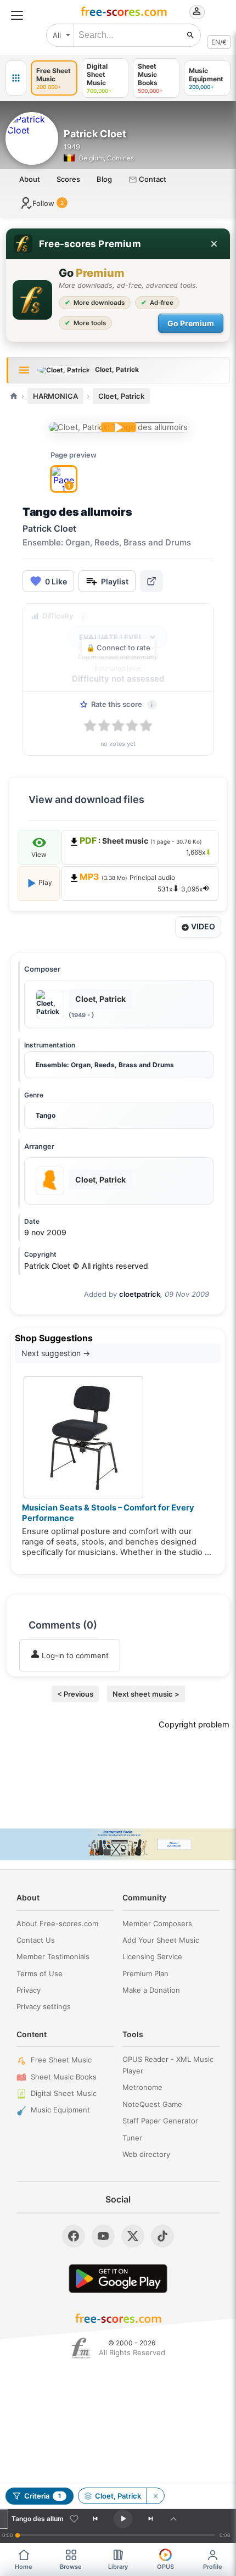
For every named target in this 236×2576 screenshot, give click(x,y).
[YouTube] (103, 2236)
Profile (213, 2567)
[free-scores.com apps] (16, 78)
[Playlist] (173, 2519)
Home (24, 2567)
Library (118, 2567)
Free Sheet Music (61, 2060)
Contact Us (36, 1940)
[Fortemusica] (81, 2348)
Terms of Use (40, 1973)
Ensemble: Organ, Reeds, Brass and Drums (105, 1065)
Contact (152, 179)
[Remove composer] (155, 2496)
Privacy (29, 1990)
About (30, 179)
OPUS (165, 2567)
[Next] (150, 2519)
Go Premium (191, 323)
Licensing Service (152, 1956)
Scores (68, 179)
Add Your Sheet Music (161, 1940)
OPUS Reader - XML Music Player (168, 2065)
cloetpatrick (140, 1294)
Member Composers (157, 1923)
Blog (104, 179)
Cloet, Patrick (121, 396)
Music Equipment (60, 2110)
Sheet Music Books (64, 2077)
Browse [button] (71, 2567)
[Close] (214, 244)
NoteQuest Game (152, 2104)
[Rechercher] (190, 35)
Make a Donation (151, 1990)
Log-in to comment (74, 1655)
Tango (46, 1115)
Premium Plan (145, 1973)
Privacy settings (44, 2006)
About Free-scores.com (57, 1923)
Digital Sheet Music (64, 2093)
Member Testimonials (53, 1956)
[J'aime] (74, 2519)
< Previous (75, 1694)
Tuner (132, 2138)
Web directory (146, 2154)
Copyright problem (194, 1725)
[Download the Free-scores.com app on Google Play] (118, 2279)
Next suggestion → (56, 1353)
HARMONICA (55, 396)
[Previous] (95, 2519)
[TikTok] (162, 2236)
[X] (133, 2236)
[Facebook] (74, 2236)
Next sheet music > (146, 1694)
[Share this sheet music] (151, 581)
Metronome (142, 2087)
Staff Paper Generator (160, 2121)
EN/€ (219, 42)
